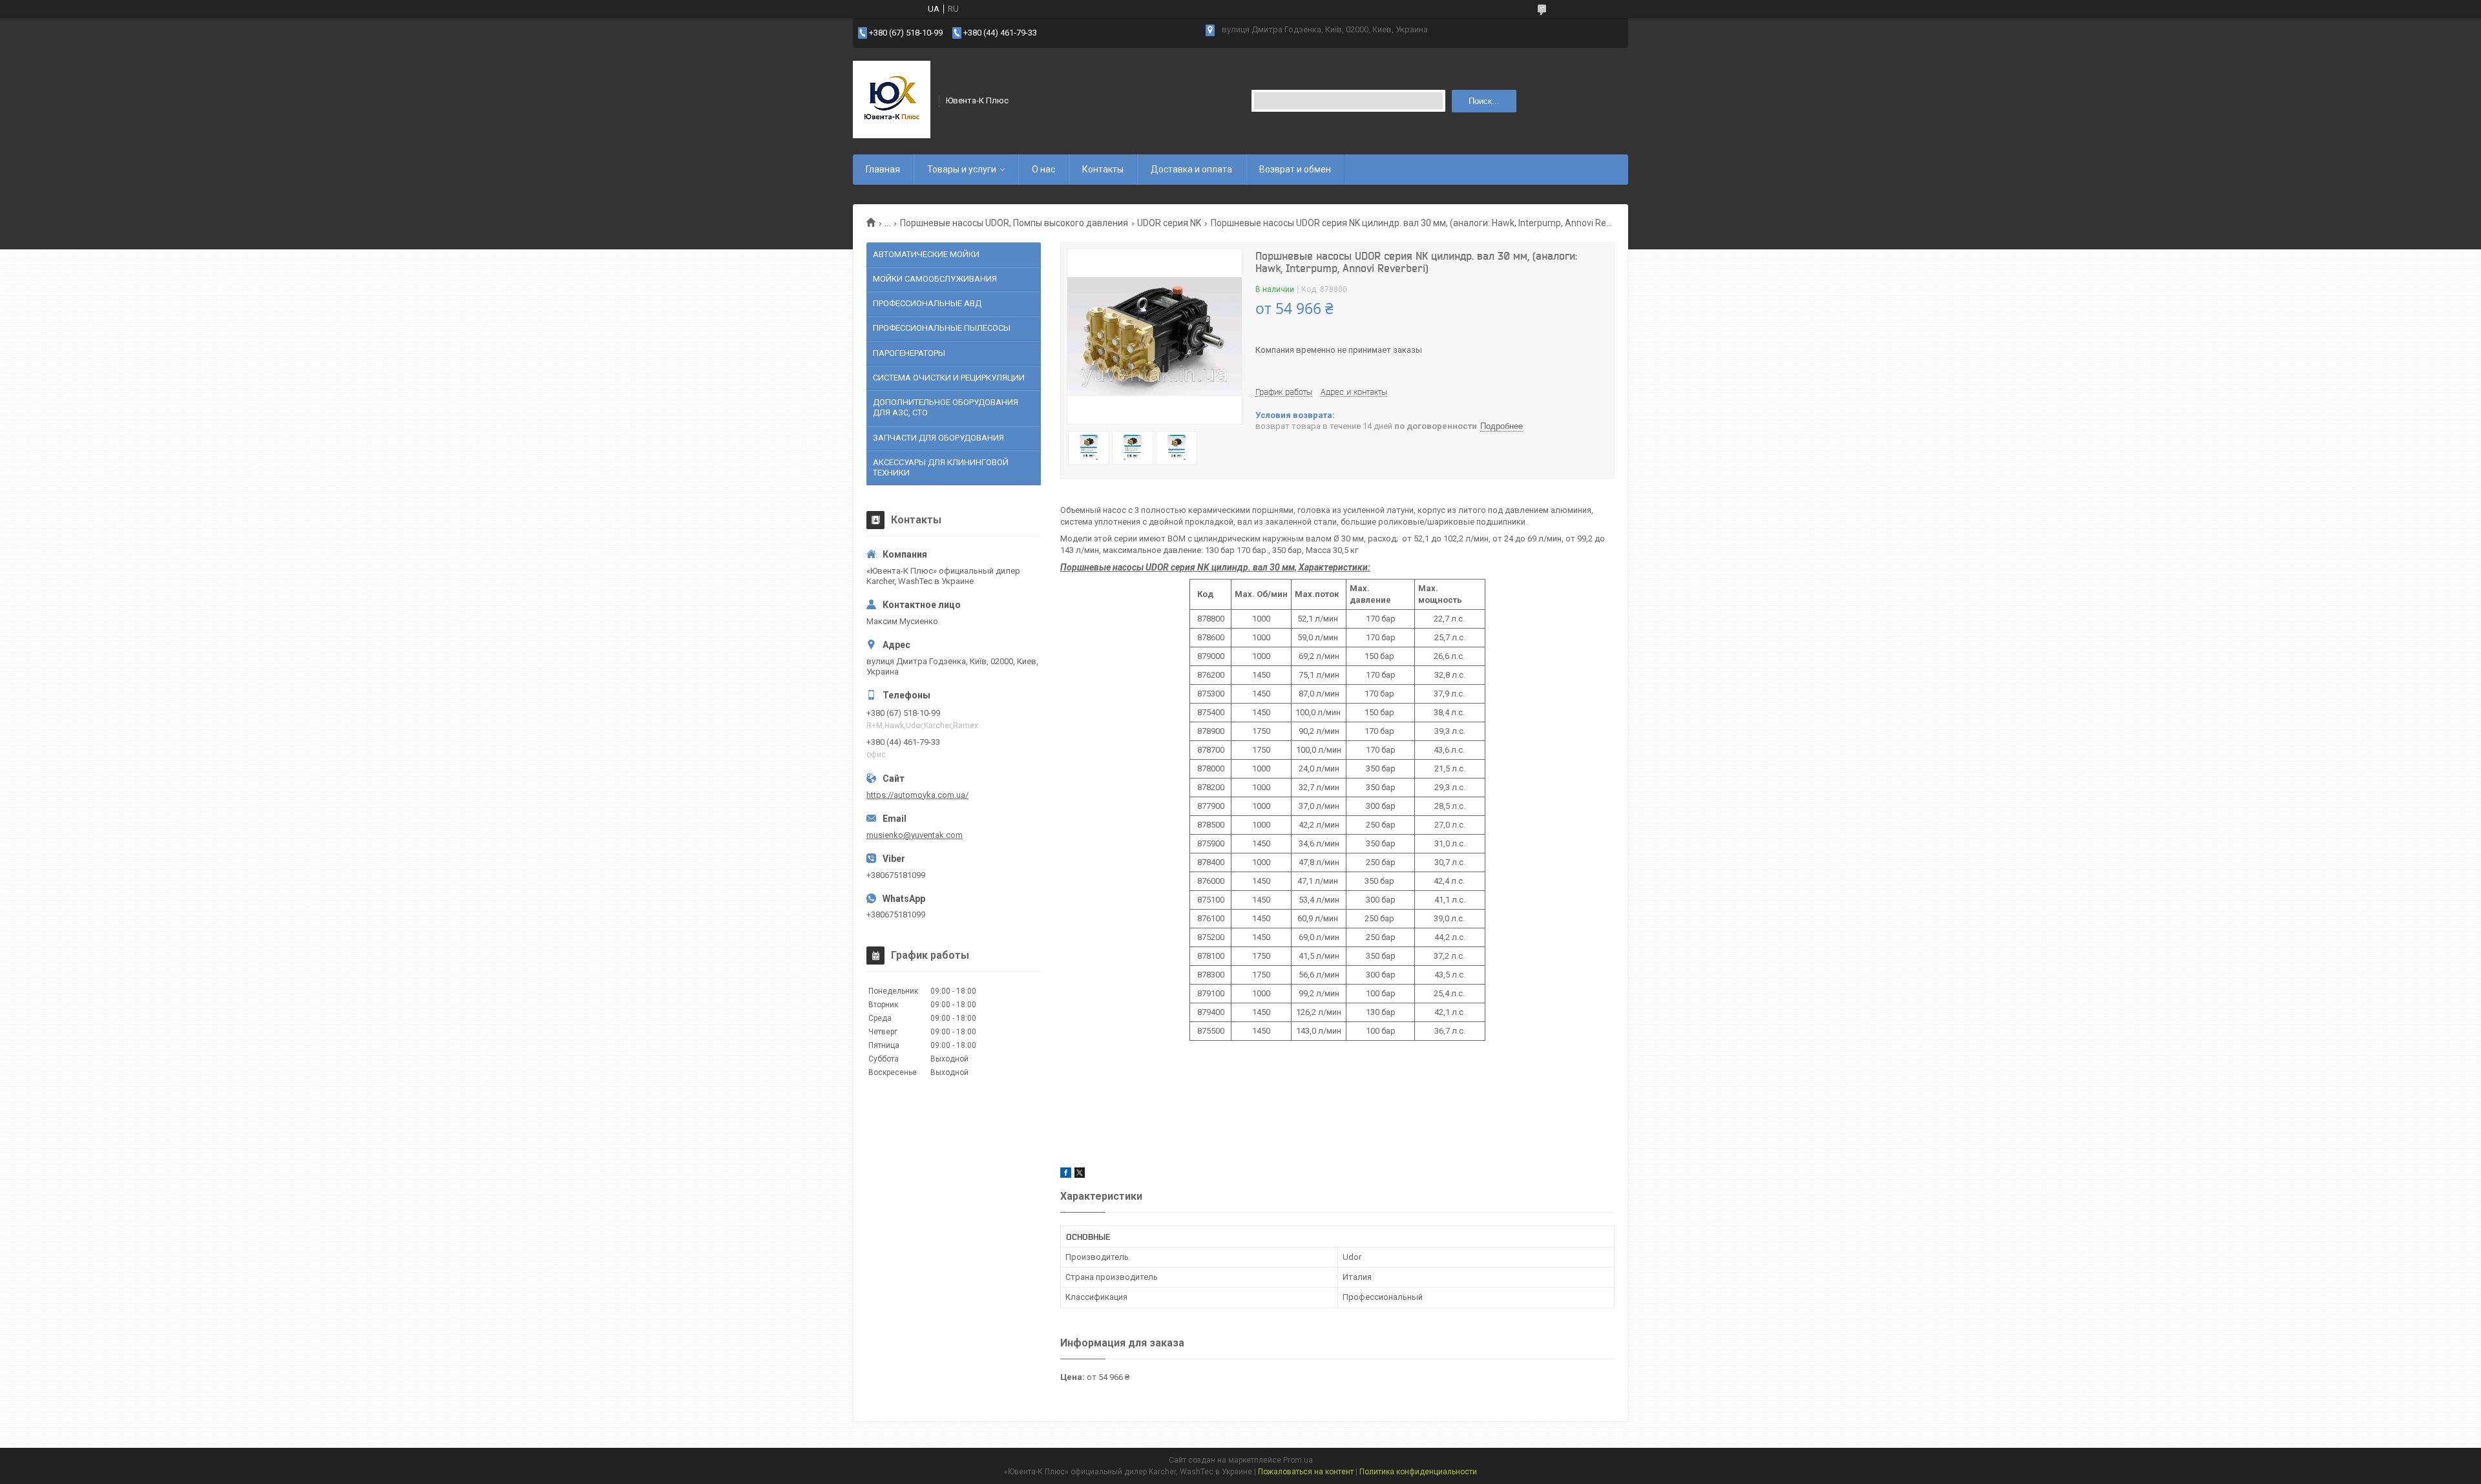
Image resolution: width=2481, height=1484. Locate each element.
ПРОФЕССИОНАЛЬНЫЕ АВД (927, 303)
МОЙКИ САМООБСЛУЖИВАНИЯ (935, 279)
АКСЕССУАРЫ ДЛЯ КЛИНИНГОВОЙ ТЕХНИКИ (941, 467)
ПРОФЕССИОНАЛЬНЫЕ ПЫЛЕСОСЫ (942, 328)
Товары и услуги (962, 169)
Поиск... (1484, 101)
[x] (1080, 1175)
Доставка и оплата (1191, 169)
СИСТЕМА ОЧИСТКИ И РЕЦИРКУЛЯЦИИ (949, 378)
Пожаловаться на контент (1306, 1472)
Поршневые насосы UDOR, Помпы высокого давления (1014, 223)
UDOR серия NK (1169, 223)
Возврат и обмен (1295, 169)
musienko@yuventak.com (915, 835)
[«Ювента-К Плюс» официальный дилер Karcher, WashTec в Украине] (892, 99)
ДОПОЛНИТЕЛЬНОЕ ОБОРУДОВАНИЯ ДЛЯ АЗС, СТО (946, 407)
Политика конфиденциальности (1418, 1472)
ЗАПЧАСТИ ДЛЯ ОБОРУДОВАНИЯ (938, 438)
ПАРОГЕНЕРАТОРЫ (909, 353)
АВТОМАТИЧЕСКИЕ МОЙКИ (926, 254)
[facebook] (1066, 1175)
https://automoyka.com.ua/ (917, 795)
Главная (883, 169)
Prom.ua (1298, 1460)
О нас (1043, 169)
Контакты (1103, 169)
